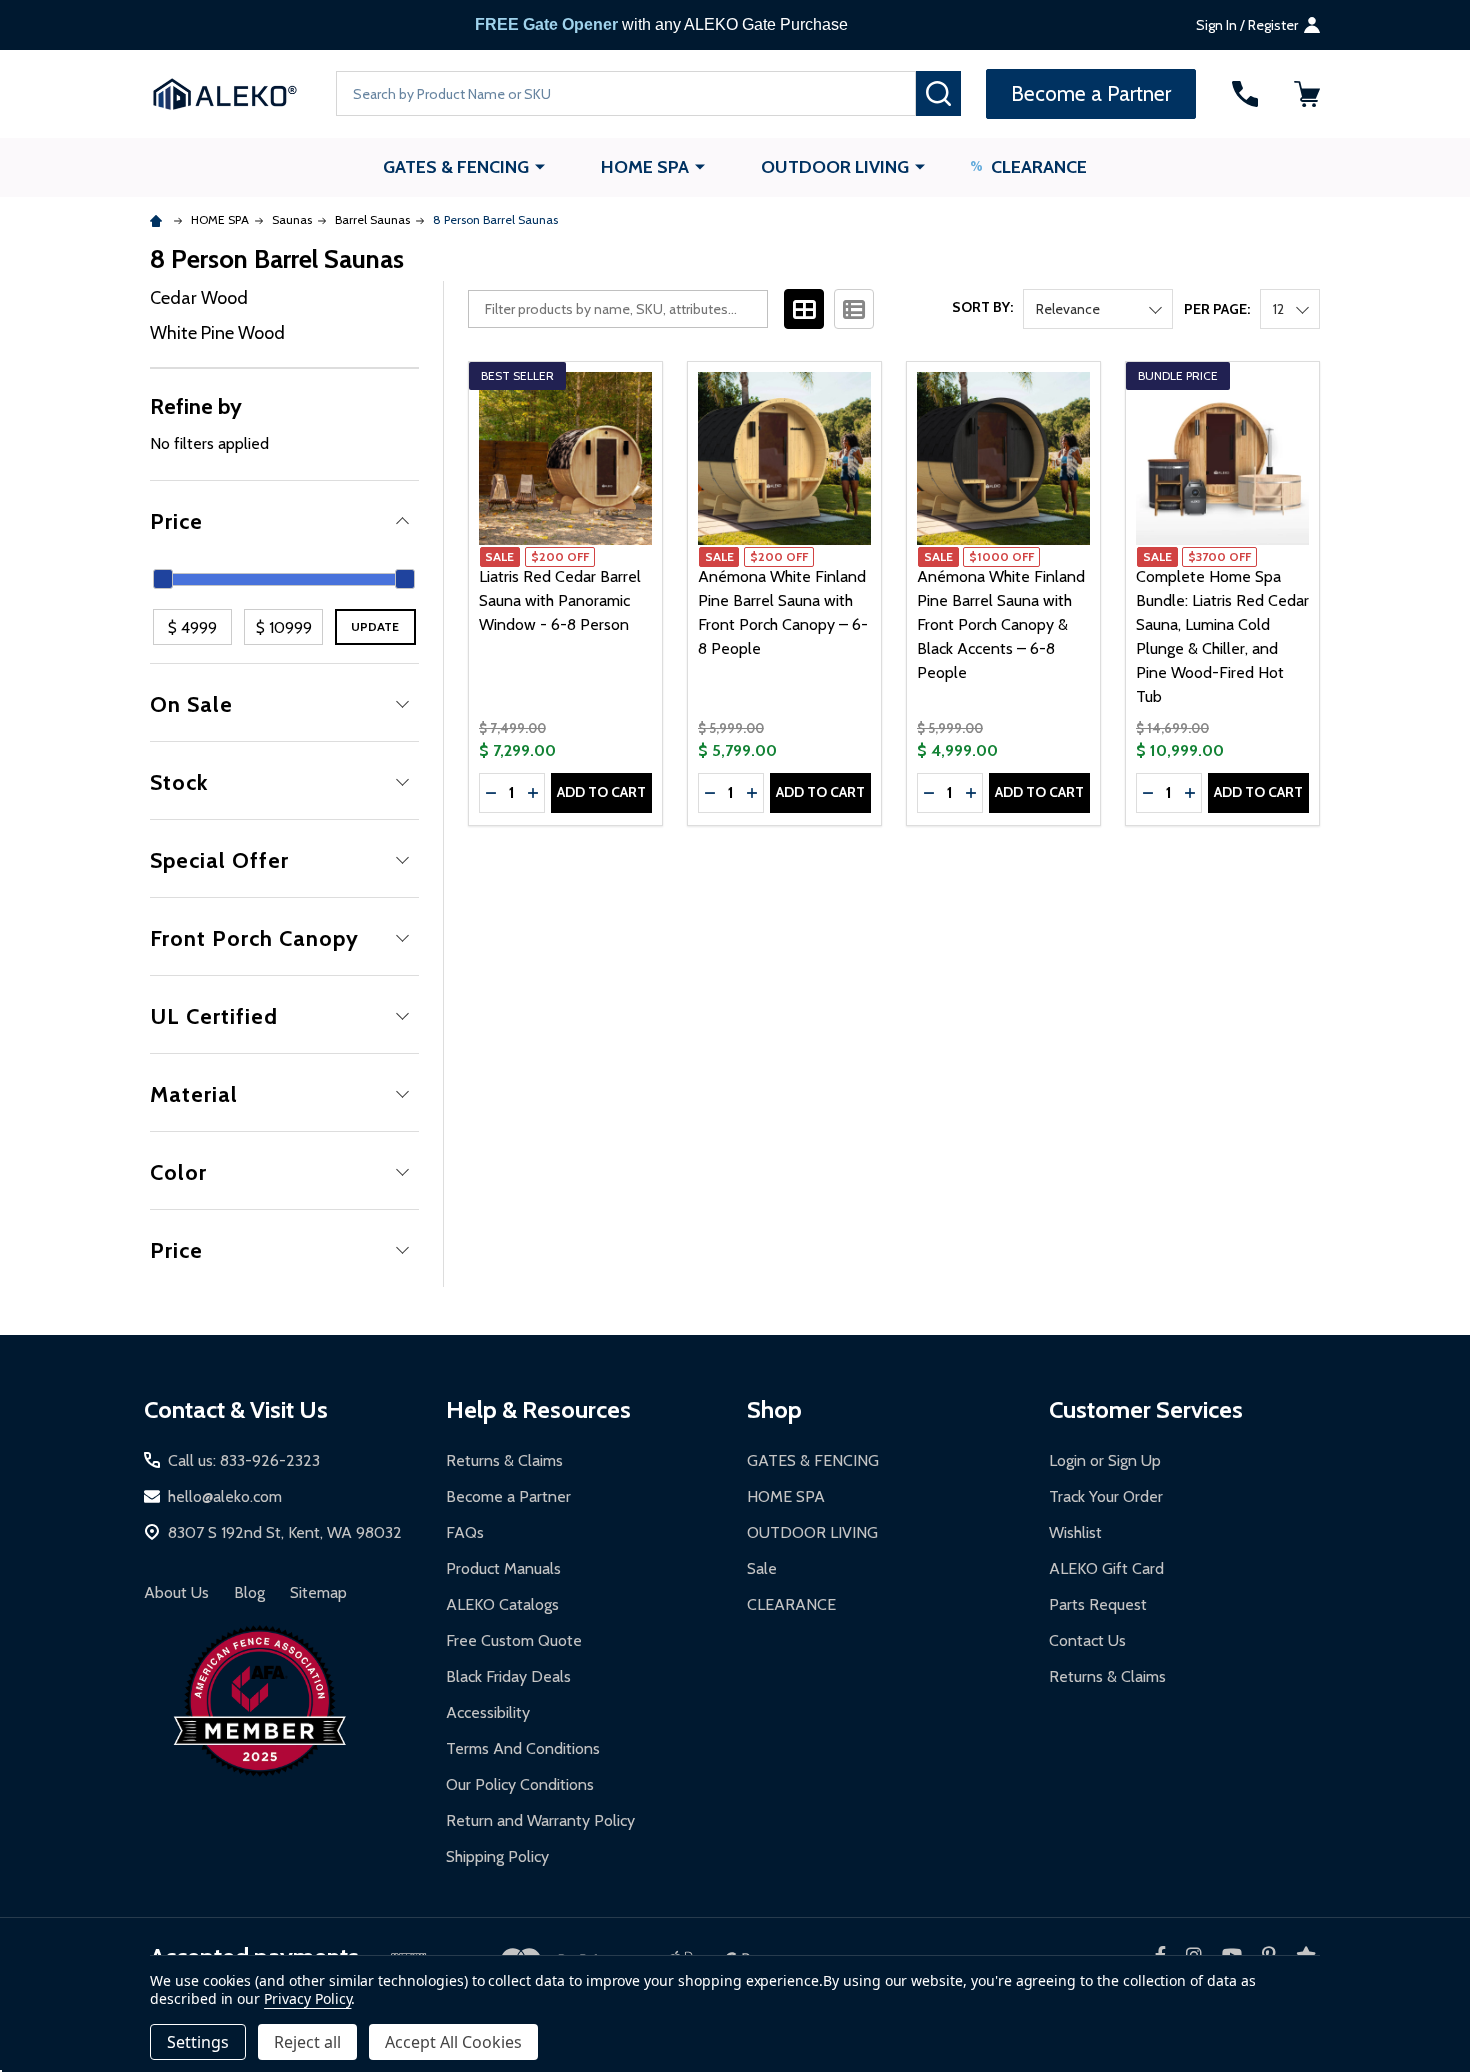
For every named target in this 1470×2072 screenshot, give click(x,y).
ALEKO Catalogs (502, 1604)
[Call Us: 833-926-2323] (1245, 94)
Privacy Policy (307, 1998)
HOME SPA (645, 167)
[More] (540, 166)
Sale (762, 1568)
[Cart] (1307, 94)
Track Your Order (1106, 1496)
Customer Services (1146, 1409)
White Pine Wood (217, 333)
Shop (774, 1409)
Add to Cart (601, 792)
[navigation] (284, 784)
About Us (176, 1592)
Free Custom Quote (514, 1640)
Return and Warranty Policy (540, 1820)
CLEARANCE (1039, 167)
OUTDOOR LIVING (835, 167)
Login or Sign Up (1105, 1460)
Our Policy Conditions (520, 1784)
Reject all (307, 2042)
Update (375, 626)
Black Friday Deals (508, 1676)
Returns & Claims (504, 1460)
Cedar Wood (199, 298)
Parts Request (1098, 1604)
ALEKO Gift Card (1106, 1568)
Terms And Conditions (523, 1748)
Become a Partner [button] (1091, 93)
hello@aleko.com (225, 1496)
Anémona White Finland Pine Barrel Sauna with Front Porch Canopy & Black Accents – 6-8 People (1001, 624)
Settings (198, 2042)
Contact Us (1087, 1640)
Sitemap (318, 1592)
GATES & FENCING (456, 167)
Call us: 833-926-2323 (244, 1460)
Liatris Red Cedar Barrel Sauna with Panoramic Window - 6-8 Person (560, 600)
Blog (249, 1592)
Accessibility (488, 1712)
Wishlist (1075, 1532)
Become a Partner (508, 1496)
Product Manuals (503, 1568)
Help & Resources (538, 1409)
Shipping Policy (497, 1856)
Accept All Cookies (453, 2042)
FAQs (465, 1532)
